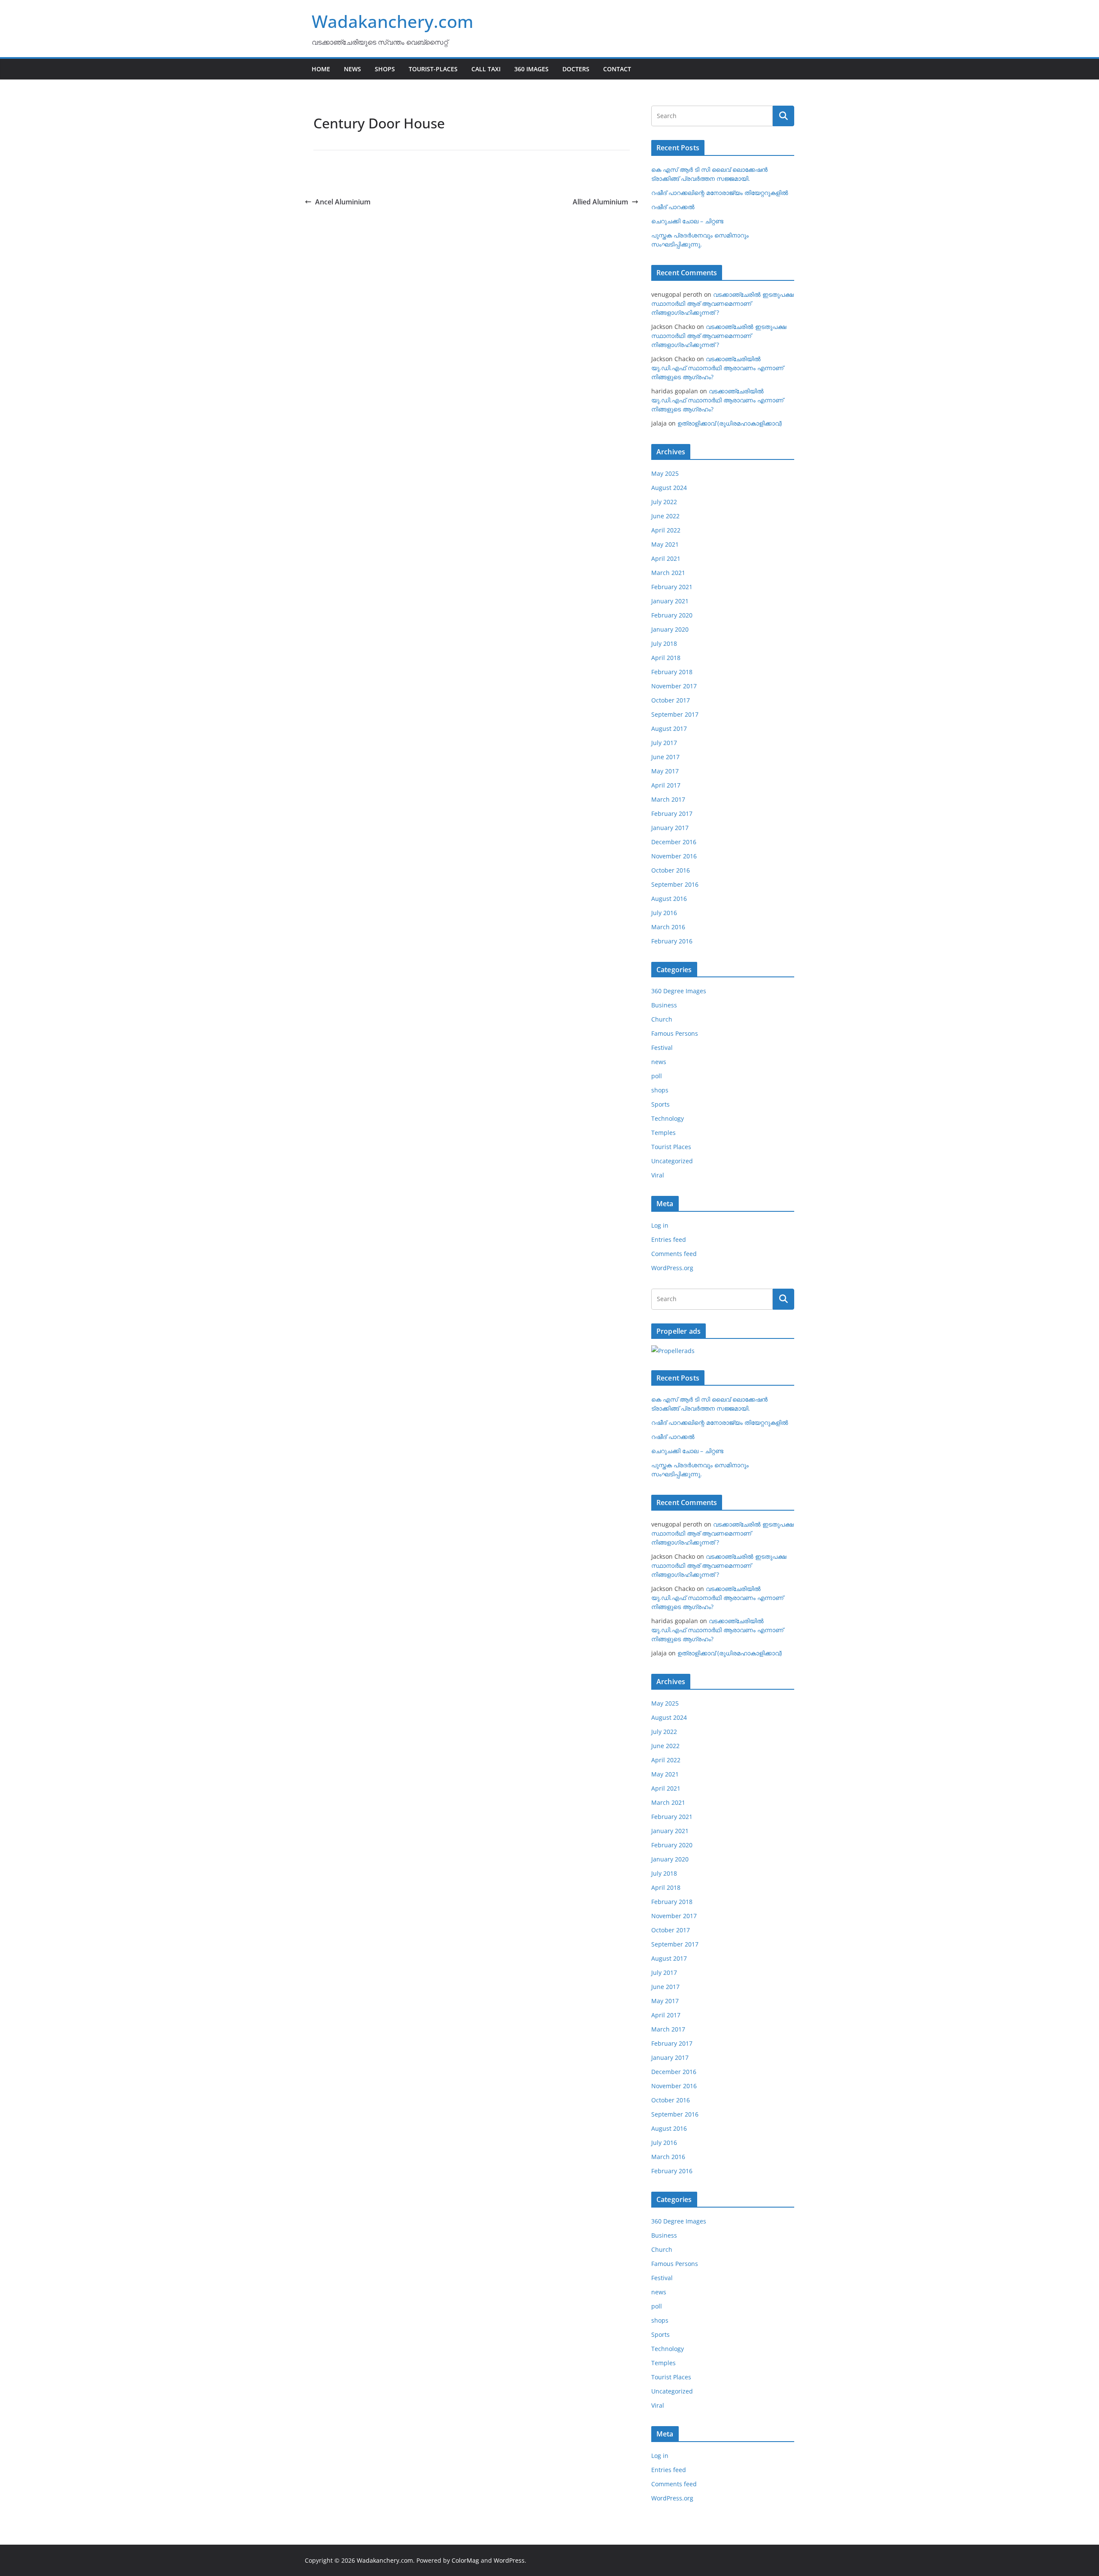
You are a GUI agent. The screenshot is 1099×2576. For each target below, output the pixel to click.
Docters (576, 69)
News (352, 69)
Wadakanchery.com (393, 21)
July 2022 (664, 502)
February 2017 (672, 814)
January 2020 (670, 629)
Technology (668, 1118)
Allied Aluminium (600, 202)
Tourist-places (433, 69)
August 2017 (669, 728)
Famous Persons (675, 1033)
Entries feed (669, 1239)
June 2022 (665, 516)
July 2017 (664, 743)
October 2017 (671, 700)
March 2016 (668, 927)
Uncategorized (672, 1161)
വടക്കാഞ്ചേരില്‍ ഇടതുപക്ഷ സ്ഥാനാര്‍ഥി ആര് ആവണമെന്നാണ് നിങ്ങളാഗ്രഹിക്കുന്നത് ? (723, 303)
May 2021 (665, 544)
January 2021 (670, 601)
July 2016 (664, 913)
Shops (385, 69)
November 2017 (674, 686)
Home (321, 69)
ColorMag (465, 2560)
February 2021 (672, 587)
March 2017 (668, 799)
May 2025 (665, 473)
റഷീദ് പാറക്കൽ (673, 207)
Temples (663, 1133)
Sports (660, 1104)
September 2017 (675, 714)
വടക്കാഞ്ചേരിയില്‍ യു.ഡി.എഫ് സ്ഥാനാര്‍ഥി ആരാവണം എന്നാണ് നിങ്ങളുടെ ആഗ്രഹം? (717, 368)
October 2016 (671, 870)
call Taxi (486, 69)
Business (664, 1005)
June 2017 (665, 757)
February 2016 (672, 941)
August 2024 (669, 488)
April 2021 (666, 558)
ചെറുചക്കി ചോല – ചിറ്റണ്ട (687, 221)
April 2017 (666, 785)
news (659, 1062)
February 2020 (672, 615)
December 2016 (674, 842)
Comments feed (674, 1254)
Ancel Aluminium (343, 202)
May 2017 (665, 771)
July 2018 (664, 643)
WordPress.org (672, 1268)
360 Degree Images (679, 991)
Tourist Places (671, 1147)
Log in (660, 1225)
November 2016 (674, 856)
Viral (658, 1175)
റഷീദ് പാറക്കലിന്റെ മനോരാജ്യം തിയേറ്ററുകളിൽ (720, 193)
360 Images (531, 69)
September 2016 (675, 884)
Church (662, 1019)
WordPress (509, 2560)
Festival (662, 1048)
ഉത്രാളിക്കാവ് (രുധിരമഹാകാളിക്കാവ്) (730, 423)
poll (657, 1076)
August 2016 (669, 899)
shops (660, 1090)
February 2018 (672, 672)
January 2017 (670, 828)
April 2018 (666, 658)
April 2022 (666, 530)
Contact (617, 69)
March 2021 (668, 573)
